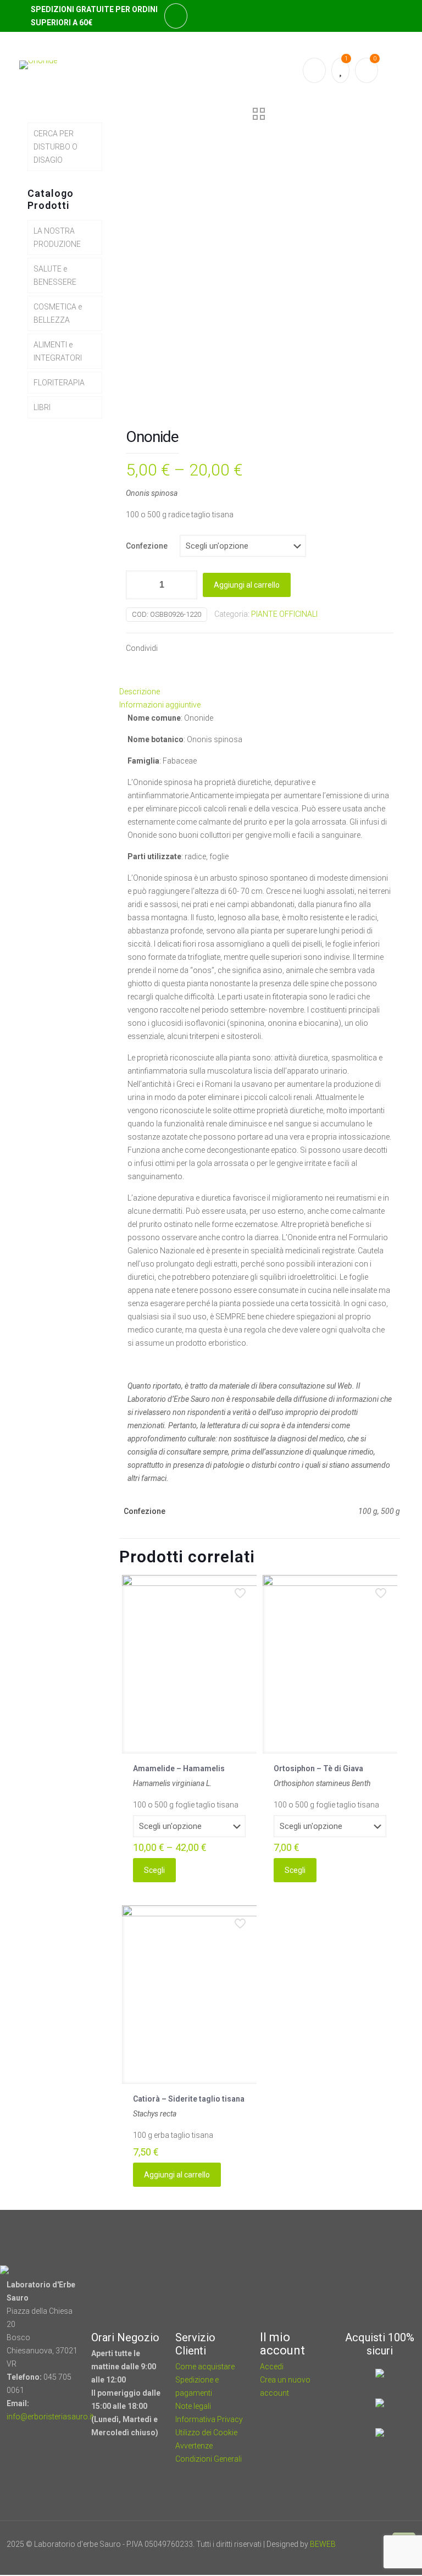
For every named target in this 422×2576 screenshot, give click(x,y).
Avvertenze (194, 2446)
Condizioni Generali (209, 2459)
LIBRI (42, 407)
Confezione (147, 546)
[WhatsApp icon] (336, 2557)
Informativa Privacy (209, 2419)
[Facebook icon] (351, 2557)
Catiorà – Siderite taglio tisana (189, 2099)
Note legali (193, 2406)
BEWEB (323, 2544)
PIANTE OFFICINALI (284, 614)
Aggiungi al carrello (247, 585)
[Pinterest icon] (366, 2557)
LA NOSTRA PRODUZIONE (57, 237)
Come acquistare (205, 2367)
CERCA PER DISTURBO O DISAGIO (55, 147)
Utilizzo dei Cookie (206, 2433)
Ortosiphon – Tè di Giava (318, 1768)
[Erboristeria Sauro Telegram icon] (378, 2557)
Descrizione (140, 692)
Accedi (272, 2367)
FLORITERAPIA (59, 383)
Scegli (154, 1870)
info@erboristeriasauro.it (50, 2417)
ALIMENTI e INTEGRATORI (58, 351)
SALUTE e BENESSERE (55, 275)
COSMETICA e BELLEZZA (58, 313)
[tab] (260, 692)
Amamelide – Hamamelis (179, 1768)
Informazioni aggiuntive (160, 705)
